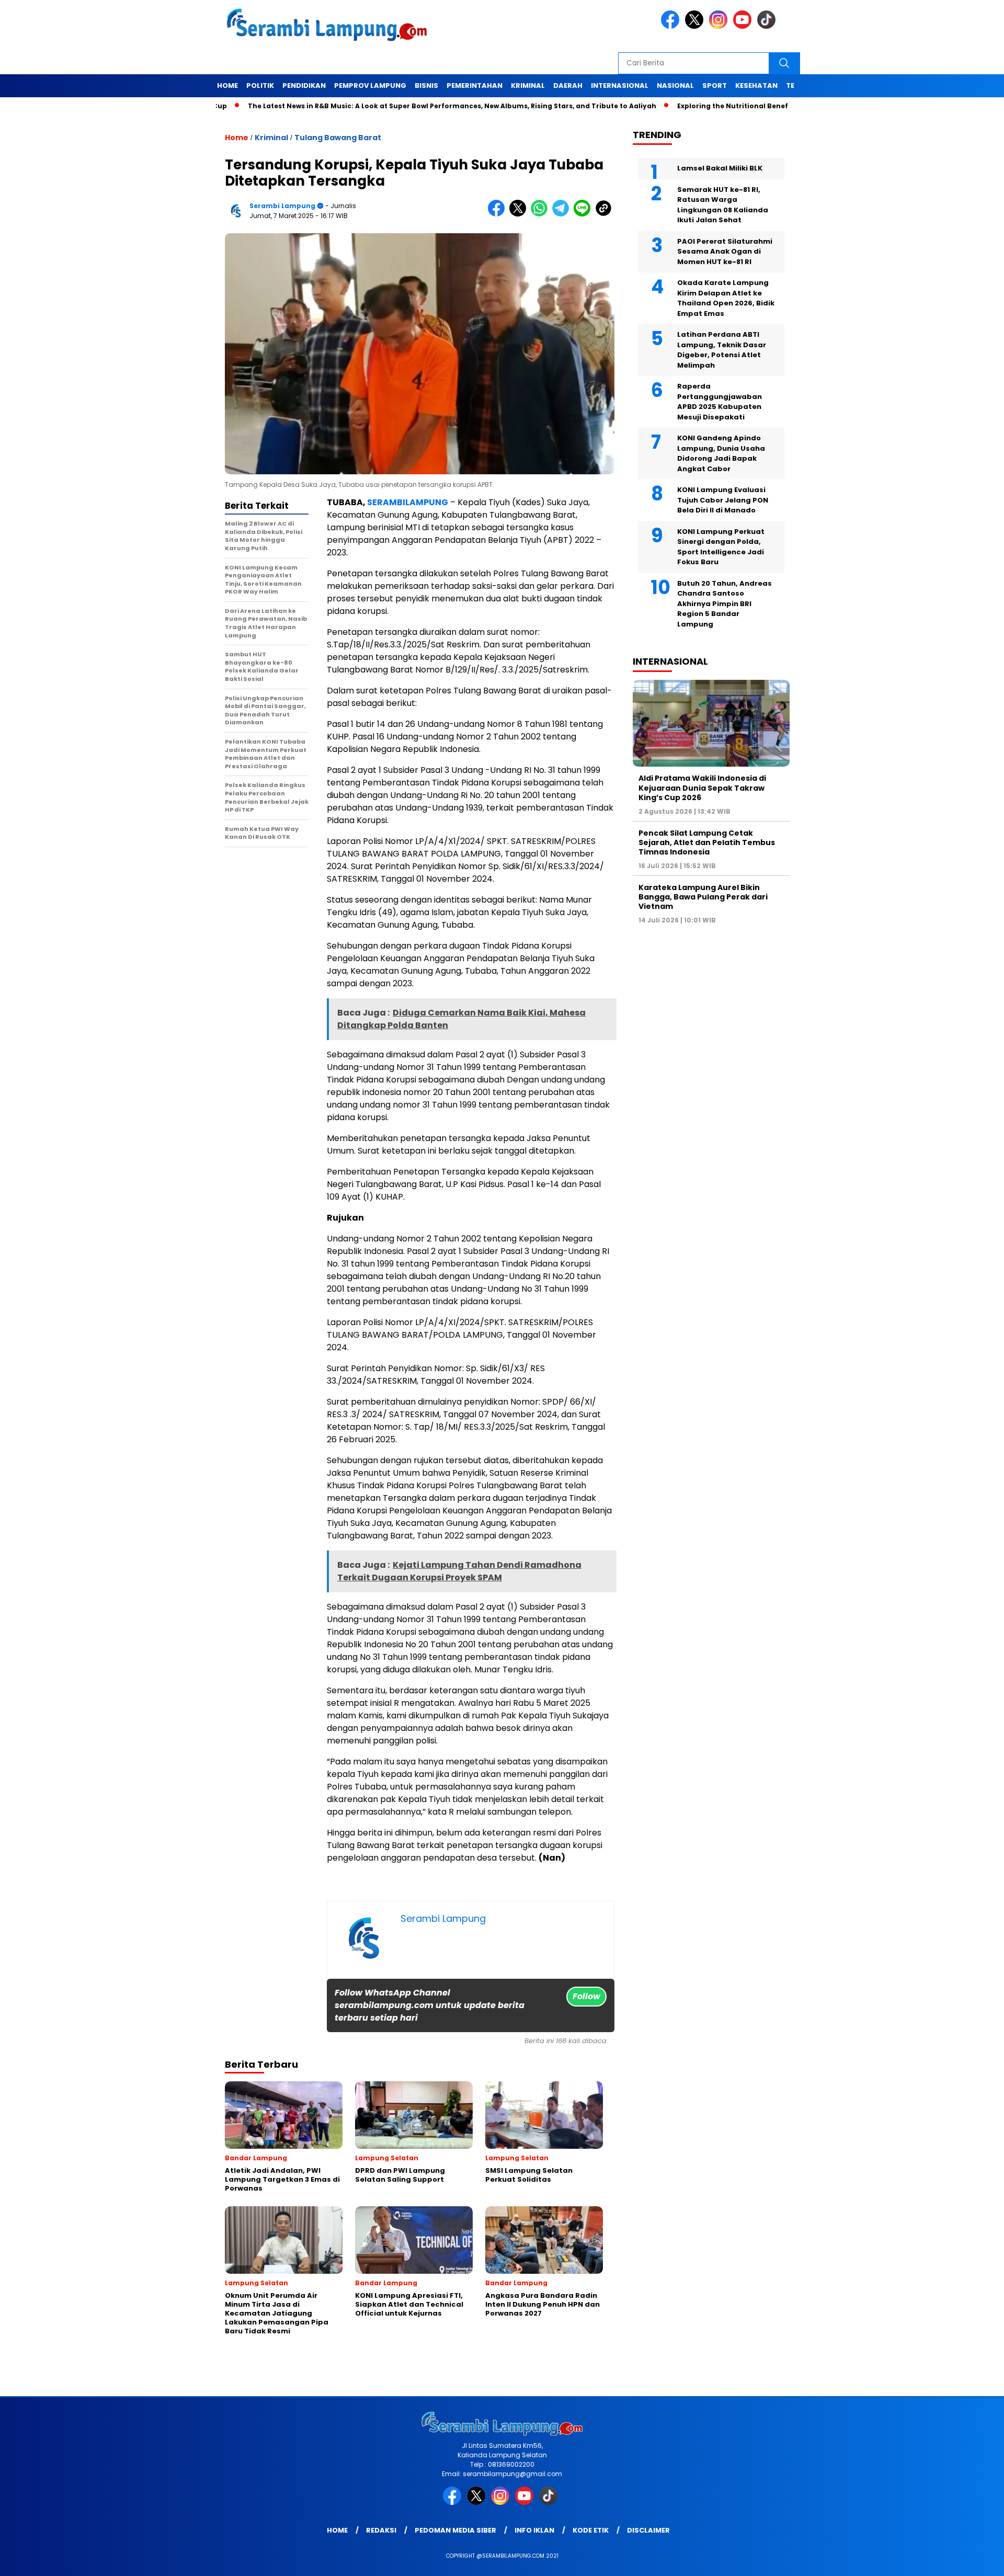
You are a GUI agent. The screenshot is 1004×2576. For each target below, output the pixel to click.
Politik (260, 86)
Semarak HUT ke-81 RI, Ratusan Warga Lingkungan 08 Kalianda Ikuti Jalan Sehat (723, 205)
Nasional (675, 86)
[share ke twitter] (520, 214)
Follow (586, 1996)
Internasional (620, 86)
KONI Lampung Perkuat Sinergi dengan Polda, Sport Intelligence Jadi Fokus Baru (721, 547)
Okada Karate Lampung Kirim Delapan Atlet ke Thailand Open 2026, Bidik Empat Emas (726, 298)
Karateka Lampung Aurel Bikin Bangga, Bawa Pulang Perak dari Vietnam (703, 897)
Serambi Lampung (282, 206)
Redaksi (381, 2530)
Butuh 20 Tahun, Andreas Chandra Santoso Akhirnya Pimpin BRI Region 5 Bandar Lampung (725, 604)
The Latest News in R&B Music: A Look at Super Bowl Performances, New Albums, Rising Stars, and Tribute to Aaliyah (383, 106)
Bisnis (426, 86)
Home (227, 86)
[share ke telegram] (563, 214)
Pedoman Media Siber (455, 2530)
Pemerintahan (475, 86)
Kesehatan (756, 86)
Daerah (568, 86)
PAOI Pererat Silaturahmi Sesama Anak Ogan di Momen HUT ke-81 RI (725, 252)
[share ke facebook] (499, 214)
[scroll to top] (965, 2560)
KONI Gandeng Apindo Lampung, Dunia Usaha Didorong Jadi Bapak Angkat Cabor (721, 453)
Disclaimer (648, 2530)
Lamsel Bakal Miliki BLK (720, 168)
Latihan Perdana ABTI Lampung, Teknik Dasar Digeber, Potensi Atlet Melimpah (722, 350)
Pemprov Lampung (370, 86)
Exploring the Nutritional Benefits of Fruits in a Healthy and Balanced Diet (739, 106)
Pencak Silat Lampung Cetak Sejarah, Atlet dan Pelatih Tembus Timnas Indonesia (707, 842)
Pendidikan (304, 86)
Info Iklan (534, 2530)
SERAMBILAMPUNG (408, 502)
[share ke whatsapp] (541, 214)
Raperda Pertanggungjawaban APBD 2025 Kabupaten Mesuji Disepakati (720, 402)
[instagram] (720, 26)
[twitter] (696, 26)
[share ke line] (584, 214)
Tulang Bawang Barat (338, 138)
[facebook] (672, 26)
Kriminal (528, 86)
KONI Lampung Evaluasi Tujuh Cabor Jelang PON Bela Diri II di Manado (723, 500)
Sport (715, 86)
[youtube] (744, 26)
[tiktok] (768, 26)
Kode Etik (591, 2530)
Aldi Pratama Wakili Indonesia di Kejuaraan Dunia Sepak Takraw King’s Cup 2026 (702, 788)
